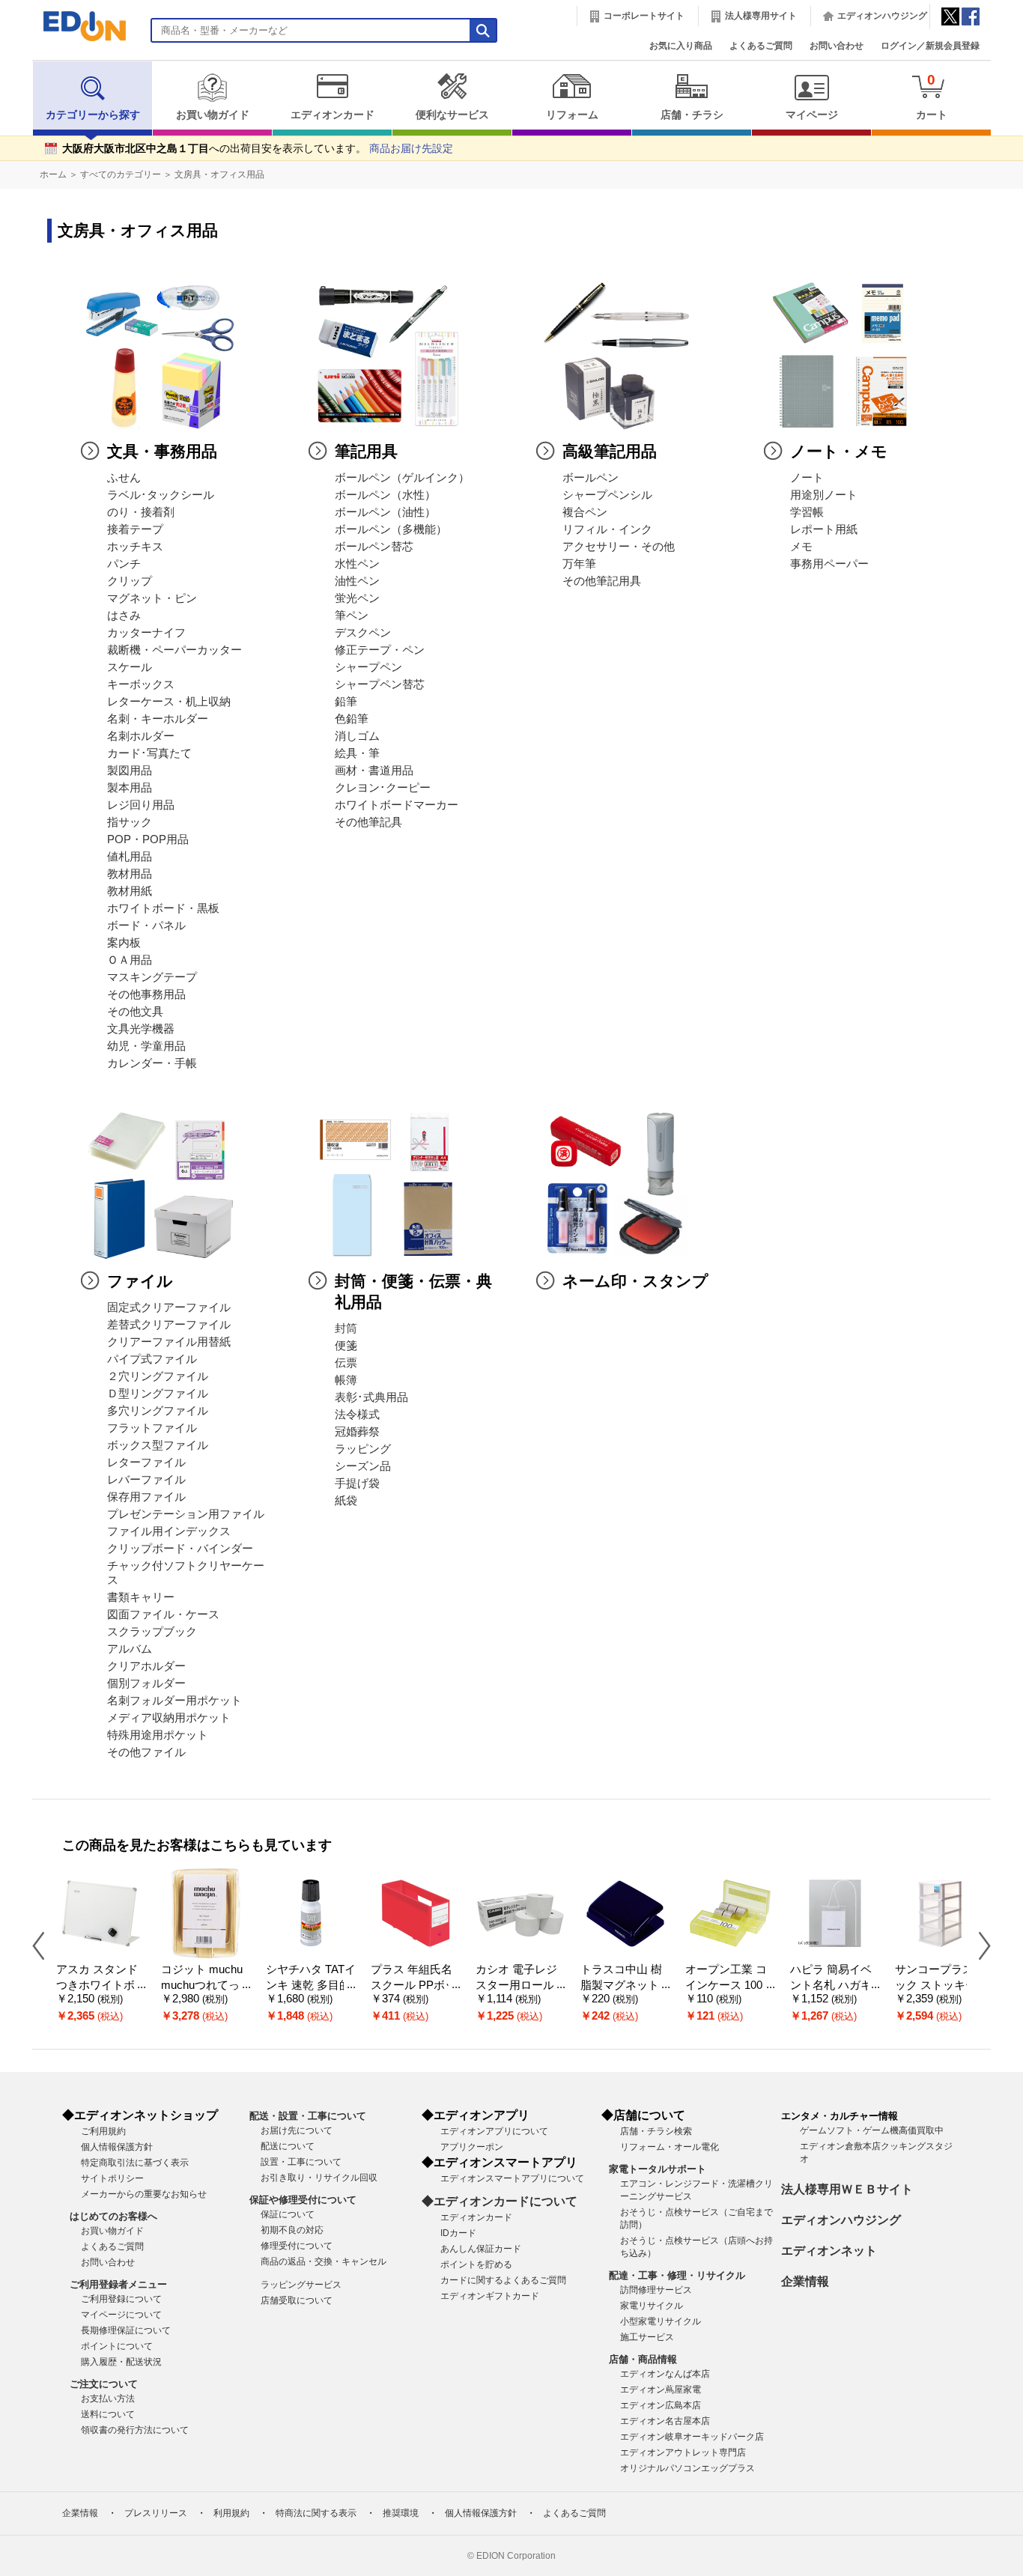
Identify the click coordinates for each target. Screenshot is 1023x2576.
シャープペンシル (607, 495)
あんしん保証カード (481, 2249)
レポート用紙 (824, 529)
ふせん (124, 478)
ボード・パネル (146, 926)
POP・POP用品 (148, 839)
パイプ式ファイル (152, 1359)
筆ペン (352, 616)
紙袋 (346, 1501)
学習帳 (807, 512)
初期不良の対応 (292, 2230)
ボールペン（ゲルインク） (402, 478)
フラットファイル (152, 1428)
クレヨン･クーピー (383, 788)
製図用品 (130, 771)
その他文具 (135, 1012)
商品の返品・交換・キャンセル (324, 2261)
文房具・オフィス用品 (219, 174)
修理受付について (297, 2246)
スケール (130, 667)
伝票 (346, 1363)
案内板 (124, 943)
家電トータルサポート (658, 2169)
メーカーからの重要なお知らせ (144, 2194)
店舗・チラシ (692, 115)
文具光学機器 (141, 1029)
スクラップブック (152, 1632)
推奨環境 (401, 2513)
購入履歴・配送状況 (121, 2362)
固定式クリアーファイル (169, 1307)
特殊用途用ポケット (158, 1735)
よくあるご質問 (761, 46)
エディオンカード (333, 115)
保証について (288, 2214)
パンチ (124, 564)
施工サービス (647, 2337)
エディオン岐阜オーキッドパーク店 (692, 2437)
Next (979, 1945)
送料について (108, 2414)
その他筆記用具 (602, 581)
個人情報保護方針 (117, 2147)
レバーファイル (146, 1480)
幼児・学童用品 (146, 1046)
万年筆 (579, 564)
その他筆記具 (368, 822)
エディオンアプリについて (494, 2131)
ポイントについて (117, 2346)
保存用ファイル (146, 1497)
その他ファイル (146, 1752)
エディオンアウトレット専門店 (683, 2452)
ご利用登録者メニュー (118, 2284)
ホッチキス (135, 547)
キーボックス (141, 684)
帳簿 (346, 1380)
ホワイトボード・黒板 (163, 908)
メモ (801, 547)
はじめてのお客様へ (113, 2216)
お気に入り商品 (681, 46)
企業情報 (805, 2281)
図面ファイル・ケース (163, 1614)
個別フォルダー (146, 1683)
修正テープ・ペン (380, 650)
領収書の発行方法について (135, 2430)
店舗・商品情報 (643, 2359)
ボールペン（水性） (385, 495)
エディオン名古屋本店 (665, 2421)
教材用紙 (130, 891)
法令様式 (357, 1415)
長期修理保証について (126, 2330)
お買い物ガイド (213, 115)
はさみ (124, 616)
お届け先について (297, 2130)
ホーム (53, 174)
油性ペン (357, 581)
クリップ (130, 581)
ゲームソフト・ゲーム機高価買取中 (872, 2130)
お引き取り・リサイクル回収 (319, 2178)
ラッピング (363, 1449)
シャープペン (368, 667)
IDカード (458, 2233)
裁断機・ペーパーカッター (174, 650)
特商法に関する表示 (316, 2513)
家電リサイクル (652, 2306)
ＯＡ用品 (130, 960)
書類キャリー (141, 1597)
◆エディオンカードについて (500, 2201)
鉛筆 (346, 702)
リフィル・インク (607, 529)
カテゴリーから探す (93, 115)
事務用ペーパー (829, 564)
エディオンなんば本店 (665, 2374)
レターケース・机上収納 (169, 702)
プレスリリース (156, 2513)
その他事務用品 (146, 994)
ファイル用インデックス (169, 1531)
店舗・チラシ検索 (656, 2131)
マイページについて (121, 2315)
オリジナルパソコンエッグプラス (687, 2468)
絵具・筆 (357, 753)
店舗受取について (297, 2300)
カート (932, 96)
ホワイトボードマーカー (397, 805)
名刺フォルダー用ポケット (174, 1701)
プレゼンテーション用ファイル (186, 1514)
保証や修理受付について (303, 2200)
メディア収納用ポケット (169, 1718)
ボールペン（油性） (385, 512)
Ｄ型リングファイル (158, 1394)
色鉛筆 (352, 719)
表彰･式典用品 (371, 1397)
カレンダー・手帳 (152, 1063)
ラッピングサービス (301, 2285)
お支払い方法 (108, 2399)
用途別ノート (824, 495)
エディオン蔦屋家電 (661, 2390)
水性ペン (357, 564)
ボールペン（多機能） (391, 529)
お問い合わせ (837, 46)
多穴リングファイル (158, 1411)
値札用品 (130, 857)
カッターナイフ (146, 633)
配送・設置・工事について (308, 2116)
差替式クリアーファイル (169, 1325)
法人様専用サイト (761, 16)
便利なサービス (452, 115)
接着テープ (135, 529)
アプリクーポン (472, 2147)
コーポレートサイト (644, 16)
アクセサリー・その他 (619, 547)
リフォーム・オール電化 (670, 2147)
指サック (130, 822)
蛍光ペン (357, 598)
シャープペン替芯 (380, 684)
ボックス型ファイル (158, 1445)
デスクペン (363, 633)
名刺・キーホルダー (158, 719)
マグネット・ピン (152, 598)
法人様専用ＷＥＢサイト (847, 2189)
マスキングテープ (152, 977)
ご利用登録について (121, 2299)
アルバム (130, 1649)
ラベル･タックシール (161, 495)
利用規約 (231, 2513)
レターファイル (146, 1462)
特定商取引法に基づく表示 (135, 2163)
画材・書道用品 (374, 771)
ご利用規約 (103, 2131)
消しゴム (357, 736)
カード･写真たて (149, 753)
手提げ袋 (357, 1483)
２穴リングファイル (158, 1376)
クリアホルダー (146, 1666)
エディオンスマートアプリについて (512, 2178)
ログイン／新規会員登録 (930, 46)
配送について (288, 2146)
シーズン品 (363, 1466)
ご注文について (104, 2384)
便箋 (346, 1346)
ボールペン (591, 478)
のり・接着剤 (141, 512)
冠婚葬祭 (357, 1432)
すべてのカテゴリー (121, 174)
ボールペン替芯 (374, 547)
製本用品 (130, 788)
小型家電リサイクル (661, 2321)
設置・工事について (301, 2162)
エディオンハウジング (882, 16)
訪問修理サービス (656, 2290)
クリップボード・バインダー (180, 1549)
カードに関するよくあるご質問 (503, 2280)
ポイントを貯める (476, 2264)
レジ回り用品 (141, 805)
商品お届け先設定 (411, 149)
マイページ (812, 115)
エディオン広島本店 (661, 2405)
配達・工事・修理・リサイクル (677, 2275)
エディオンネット (829, 2251)
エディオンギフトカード (490, 2296)
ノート (807, 478)
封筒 (346, 1328)
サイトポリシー (112, 2178)
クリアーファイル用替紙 (169, 1342)
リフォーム (572, 115)
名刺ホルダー (141, 736)
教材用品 (130, 874)
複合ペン (585, 512)
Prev (44, 1945)
